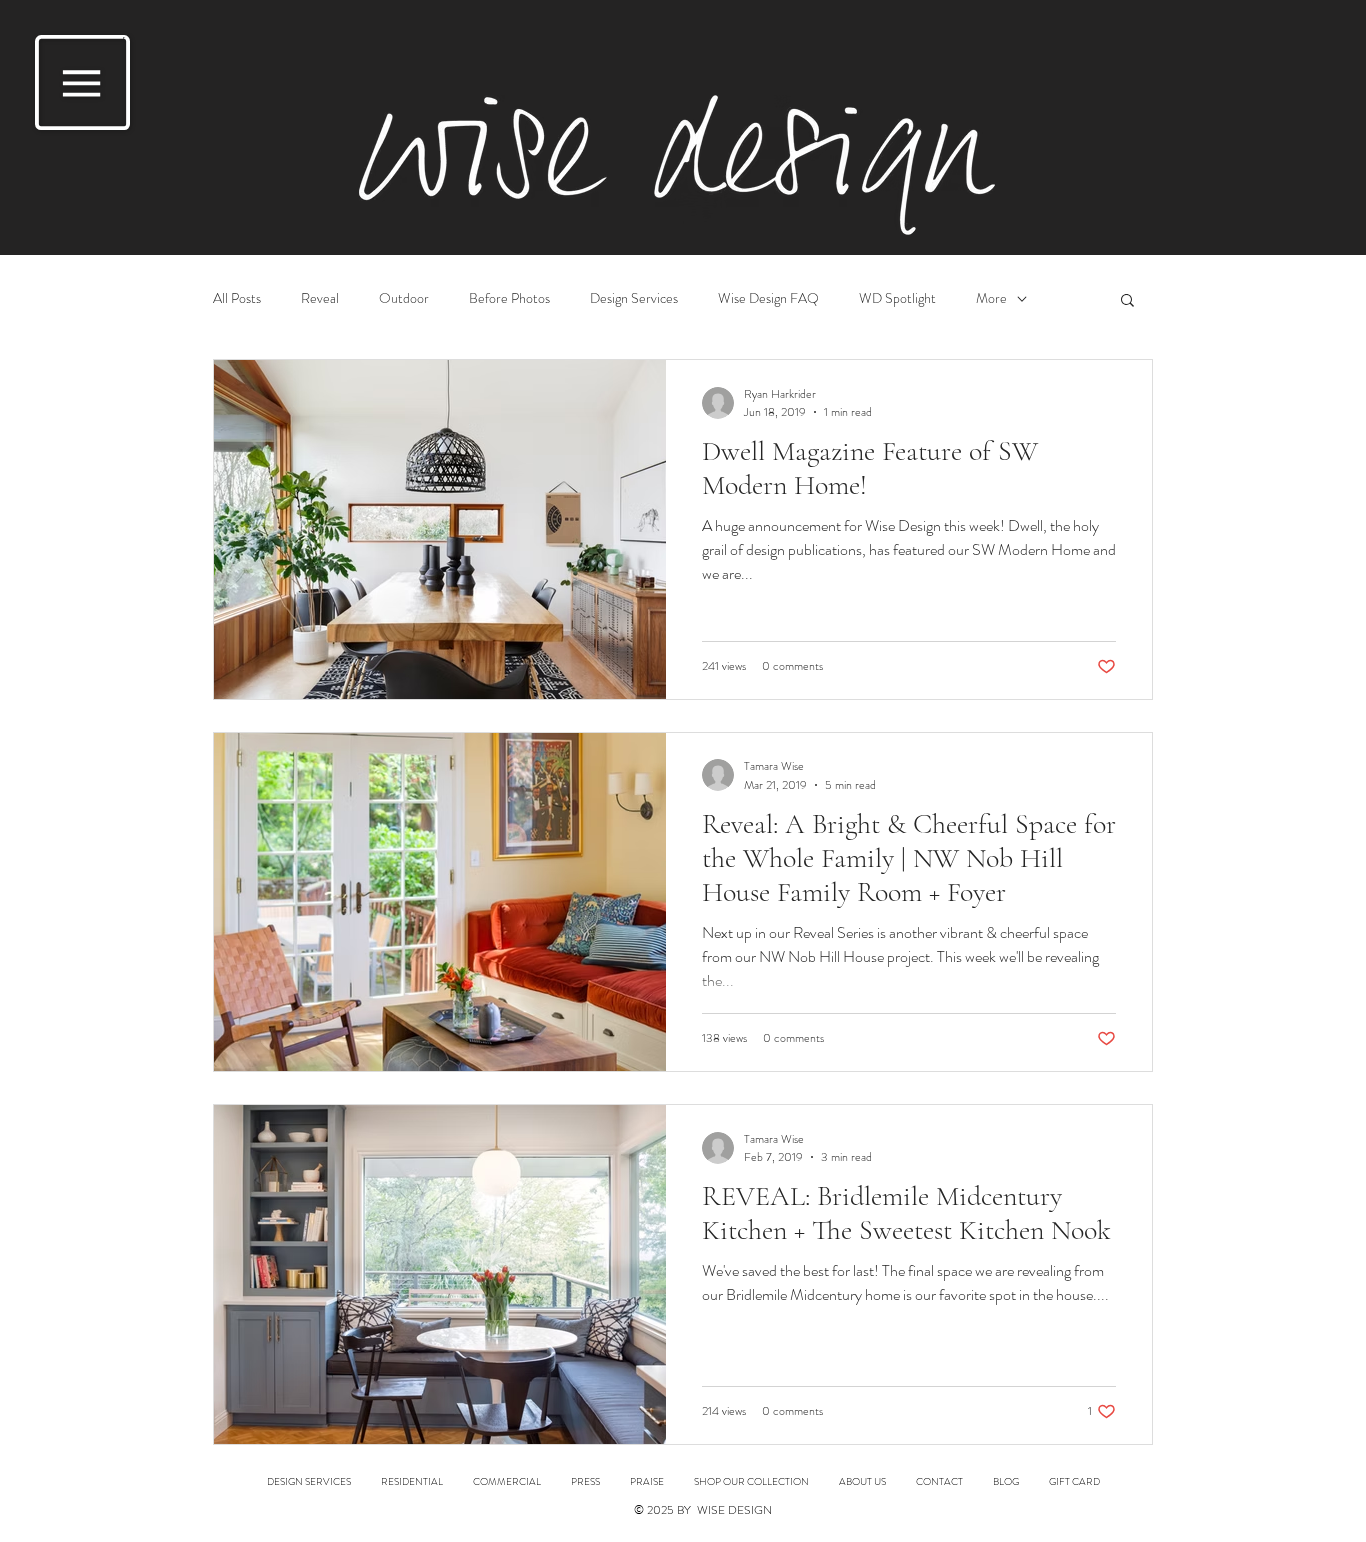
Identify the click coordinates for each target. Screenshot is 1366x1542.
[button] (82, 82)
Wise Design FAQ (768, 298)
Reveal (320, 298)
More (991, 298)
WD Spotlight (897, 298)
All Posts (237, 298)
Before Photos (509, 298)
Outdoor (404, 298)
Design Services (634, 298)
